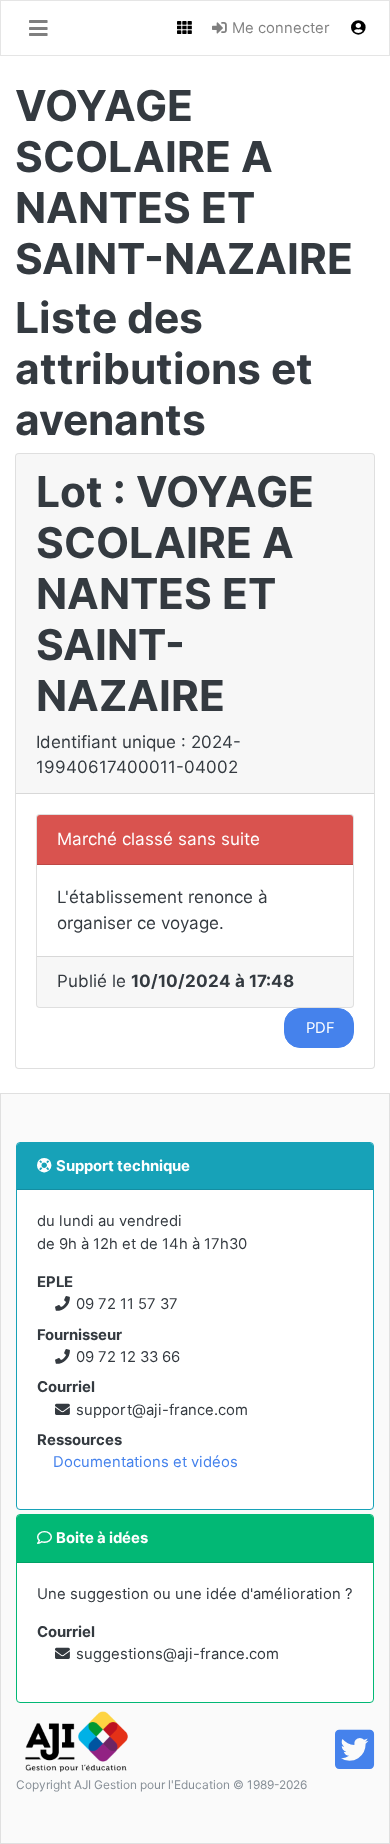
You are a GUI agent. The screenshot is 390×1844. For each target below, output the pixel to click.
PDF (318, 1028)
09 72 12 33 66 (128, 1357)
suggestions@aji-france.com (177, 1654)
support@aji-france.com (162, 1410)
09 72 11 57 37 (127, 1304)
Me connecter (279, 28)
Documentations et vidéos (145, 1462)
